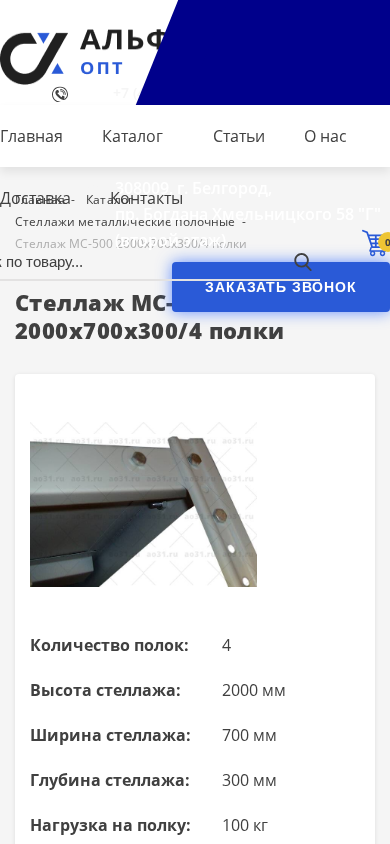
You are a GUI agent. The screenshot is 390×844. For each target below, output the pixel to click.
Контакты (146, 198)
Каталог (132, 136)
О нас (325, 136)
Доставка (35, 198)
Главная (31, 136)
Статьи (239, 136)
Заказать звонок (281, 287)
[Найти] (302, 261)
